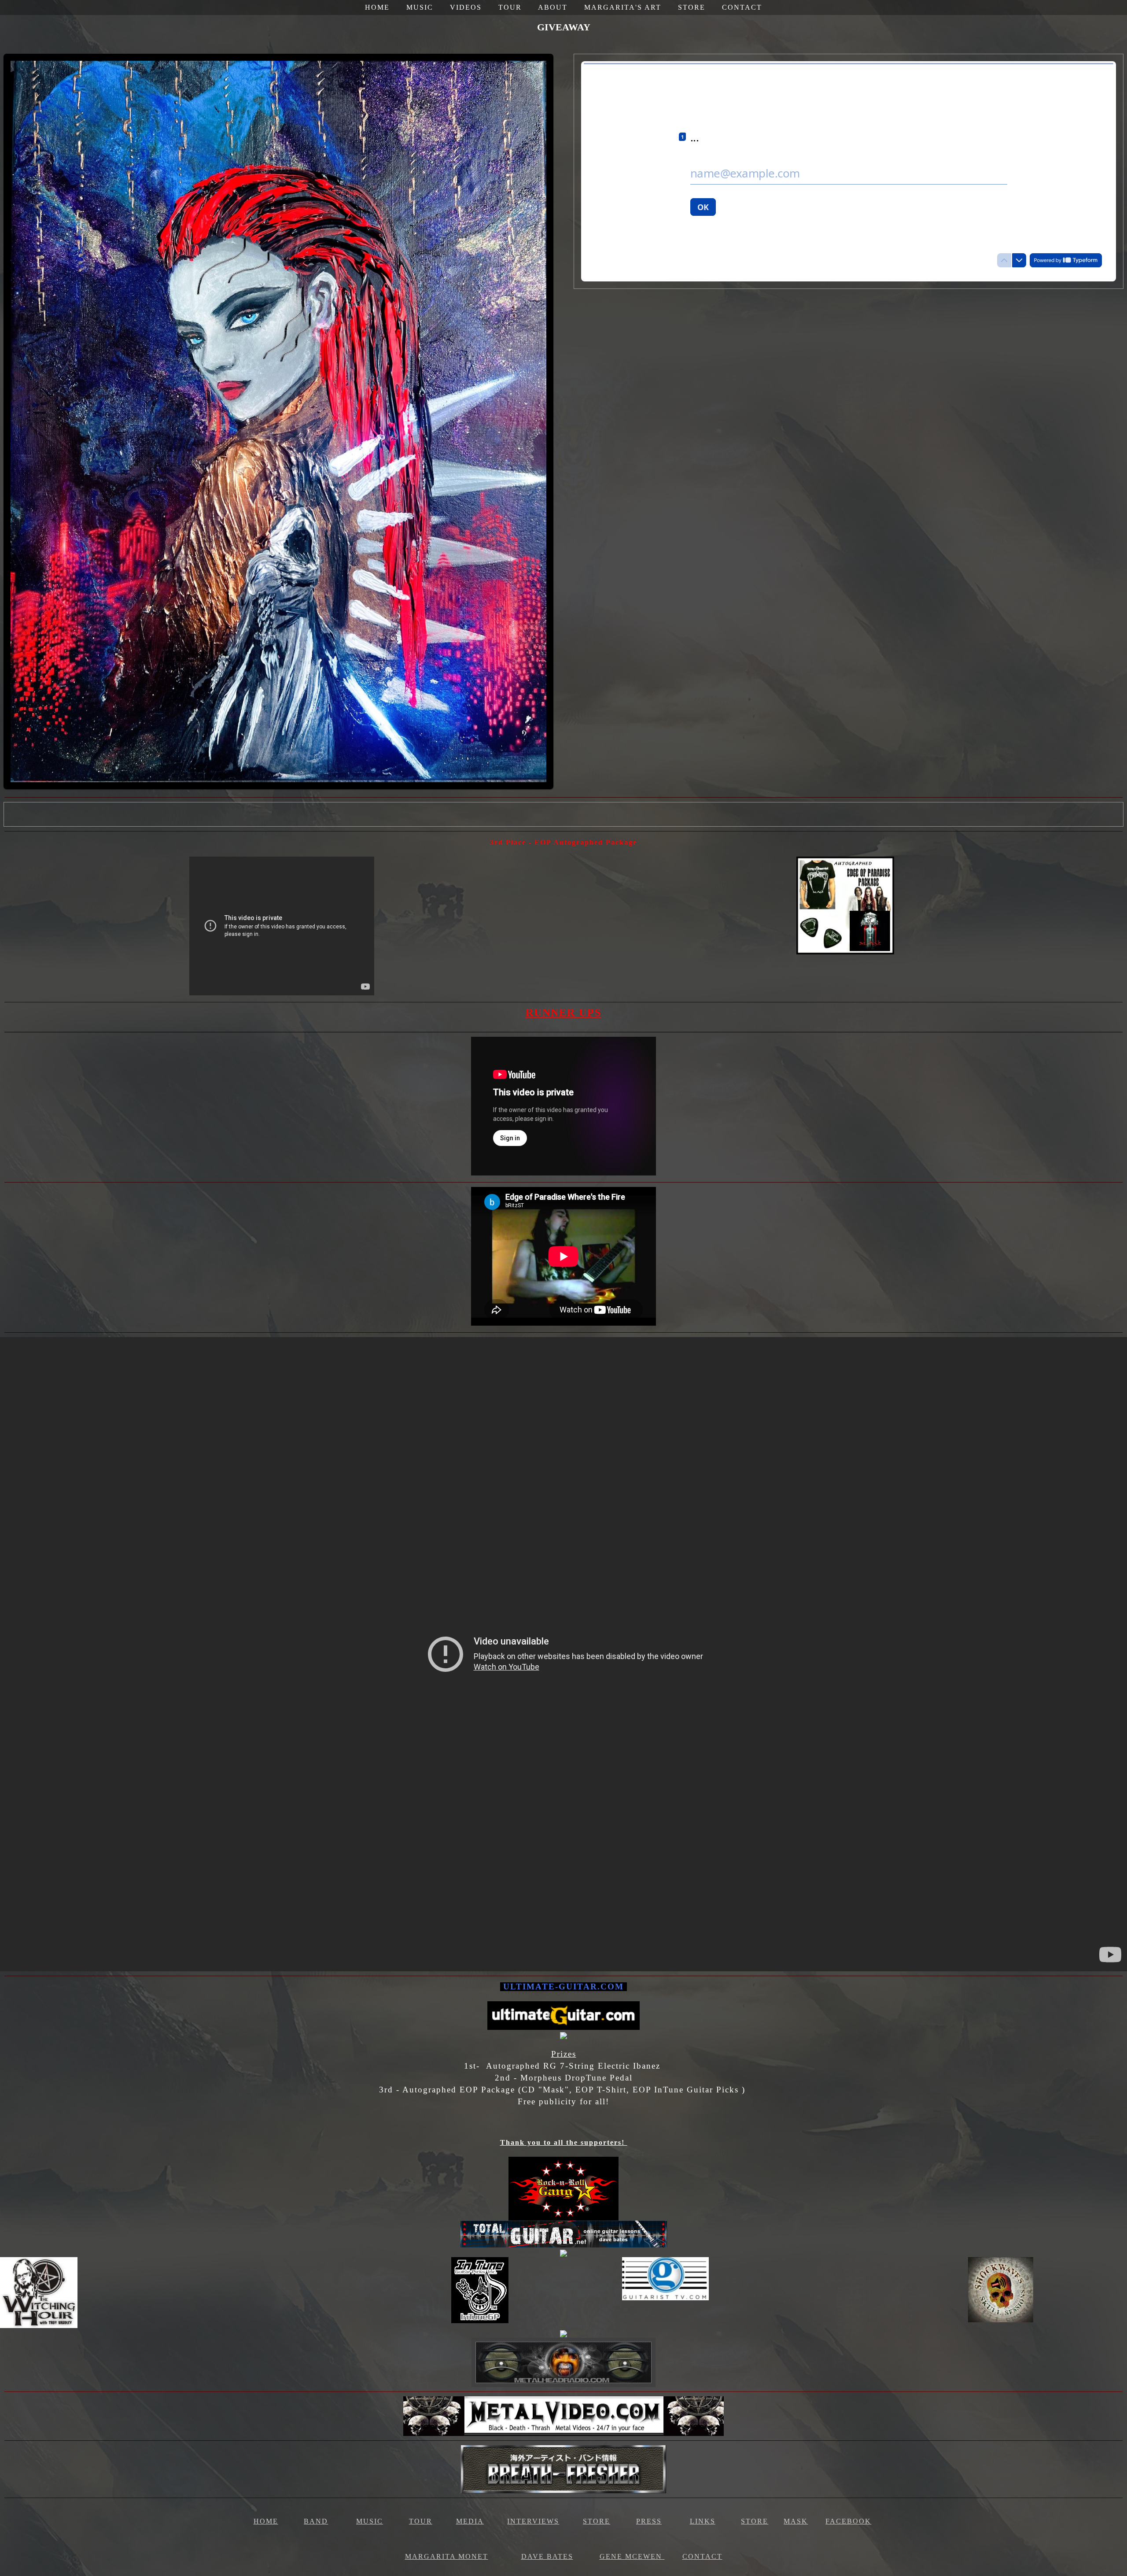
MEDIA (470, 2521)
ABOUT (553, 7)
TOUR (510, 7)
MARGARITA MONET (447, 2556)
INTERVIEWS (533, 2521)
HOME (377, 7)
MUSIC (420, 7)
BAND (316, 2521)
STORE (692, 7)
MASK (796, 2521)
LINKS (703, 2521)
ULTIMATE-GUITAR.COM (563, 1987)
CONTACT (742, 7)
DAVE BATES (547, 2556)
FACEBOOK (848, 2521)
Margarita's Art (623, 7)
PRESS (649, 2521)
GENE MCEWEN (631, 2556)
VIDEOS (466, 7)
